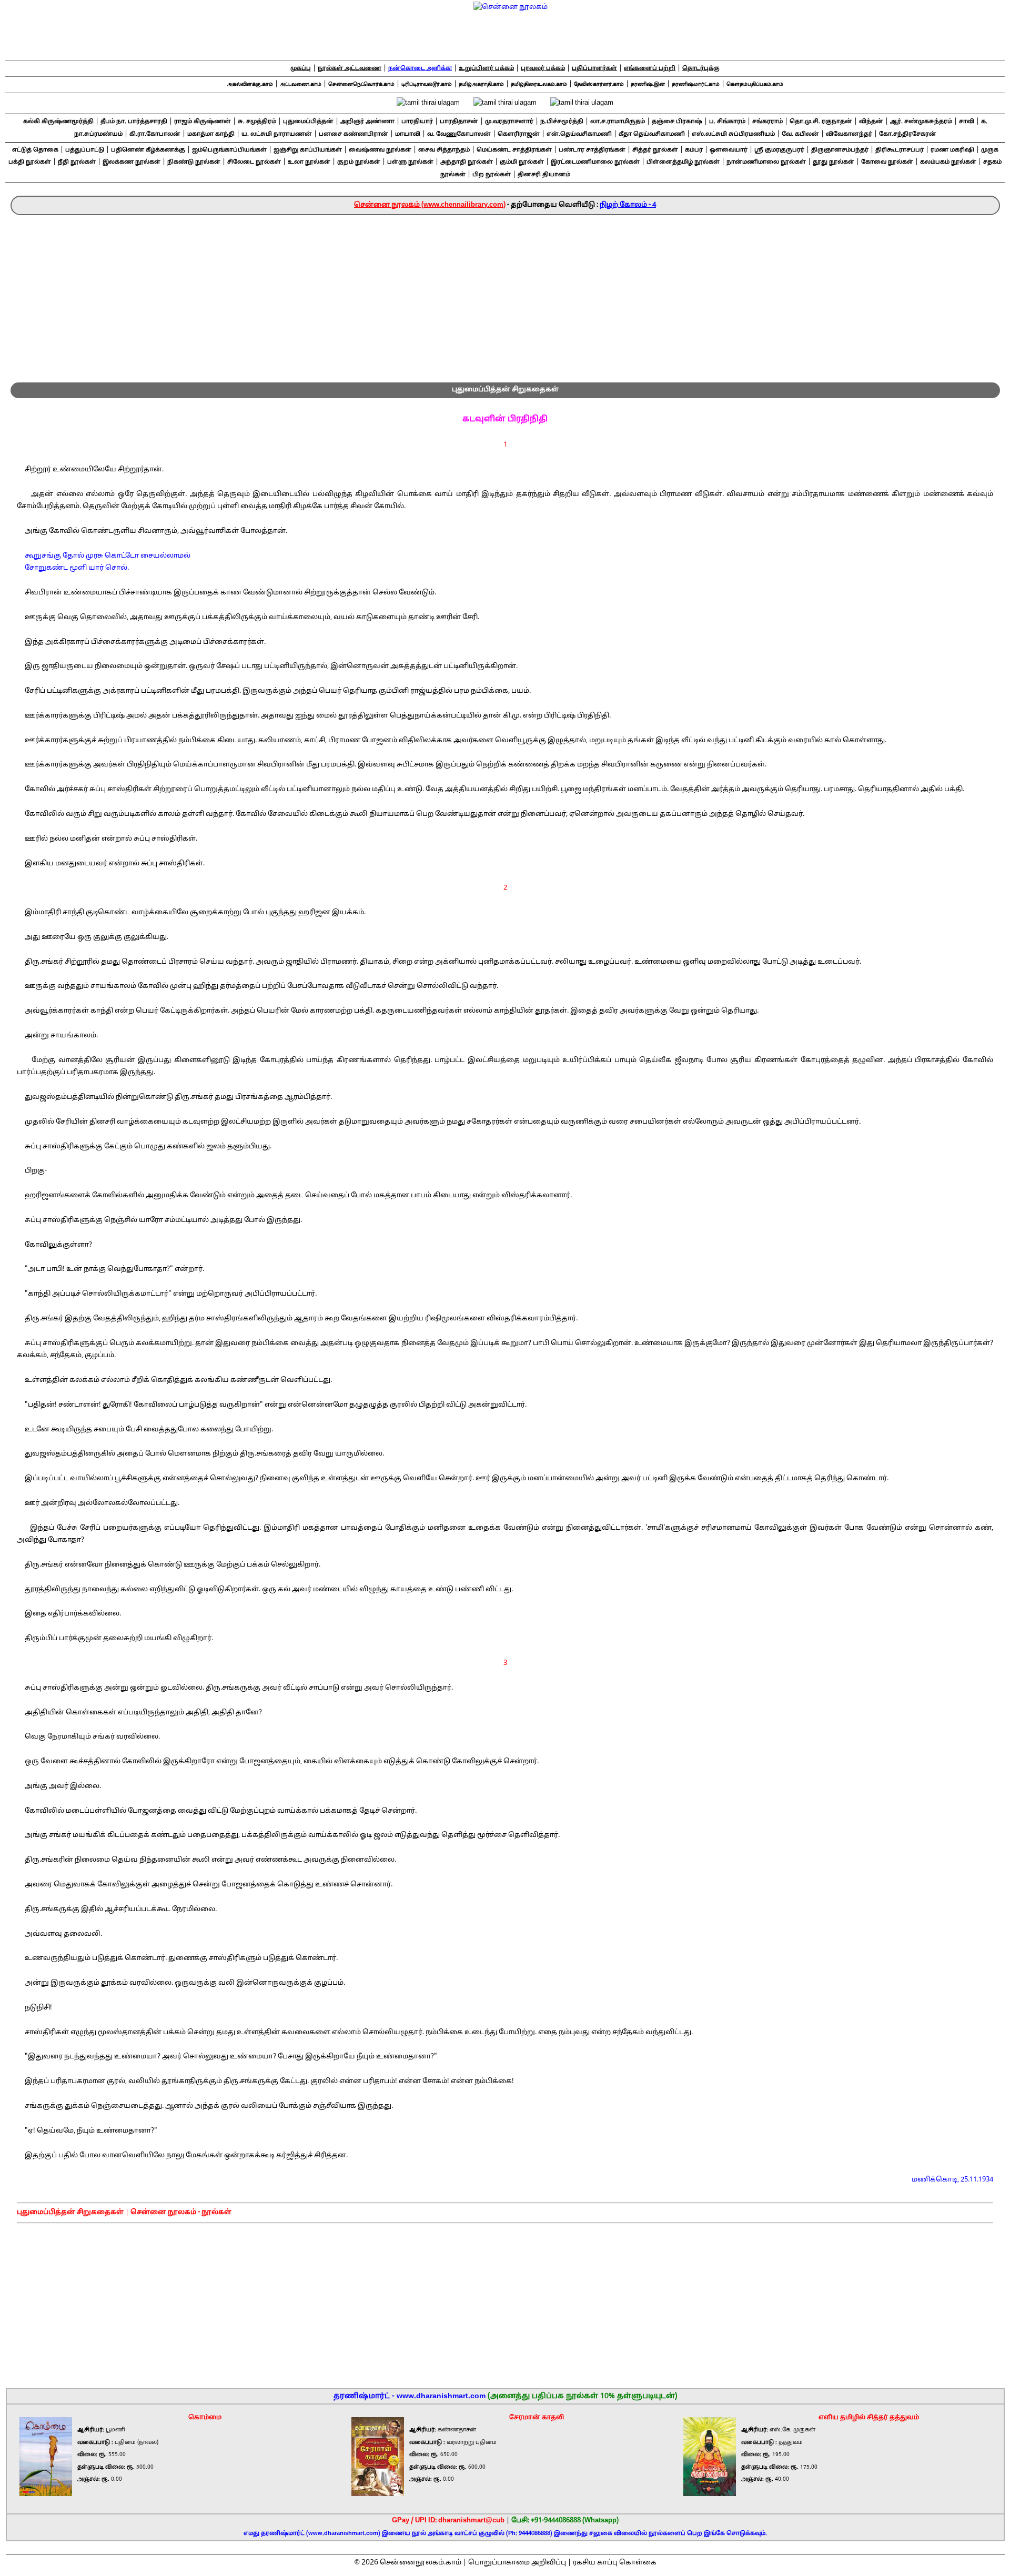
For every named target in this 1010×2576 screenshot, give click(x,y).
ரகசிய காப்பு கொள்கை (615, 2563)
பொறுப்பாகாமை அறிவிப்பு (517, 2563)
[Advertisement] (505, 294)
